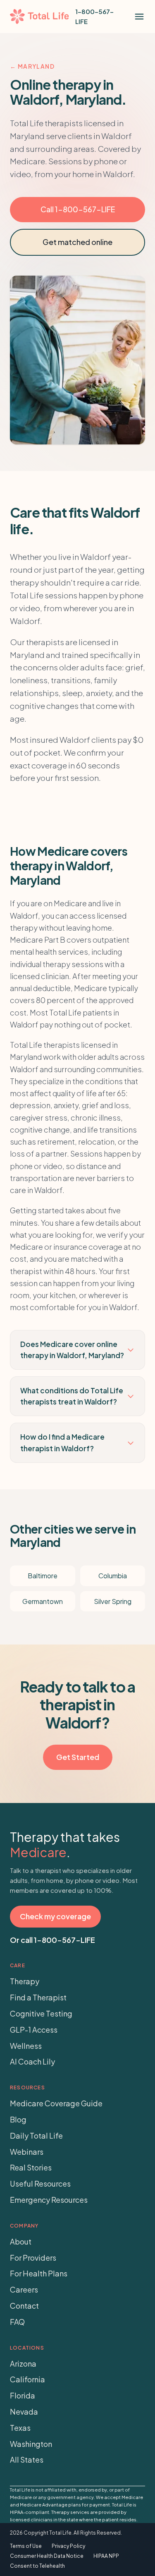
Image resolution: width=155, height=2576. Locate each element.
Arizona (23, 2364)
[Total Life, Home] (39, 17)
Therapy (25, 1981)
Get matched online (77, 242)
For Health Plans (39, 2273)
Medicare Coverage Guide (56, 2103)
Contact (24, 2306)
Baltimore (43, 1576)
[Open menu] (139, 17)
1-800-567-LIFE (94, 16)
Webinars (27, 2152)
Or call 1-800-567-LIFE (52, 1940)
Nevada (24, 2412)
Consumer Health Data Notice (47, 2556)
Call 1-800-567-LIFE (78, 209)
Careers (24, 2289)
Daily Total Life (36, 2135)
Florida (23, 2395)
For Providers (33, 2258)
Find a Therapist (38, 1997)
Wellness (26, 2046)
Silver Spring (113, 1601)
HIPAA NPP (106, 2556)
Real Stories (31, 2167)
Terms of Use (26, 2546)
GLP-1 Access (34, 2030)
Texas (20, 2428)
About (21, 2241)
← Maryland (32, 66)
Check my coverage (55, 1916)
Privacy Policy (68, 2546)
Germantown (43, 1601)
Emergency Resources (49, 2200)
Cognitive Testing (41, 2013)
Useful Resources (40, 2183)
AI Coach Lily (32, 2061)
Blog (18, 2119)
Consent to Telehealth (37, 2566)
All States (27, 2460)
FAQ (17, 2322)
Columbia (113, 1576)
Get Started (78, 1757)
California (27, 2379)
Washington (31, 2444)
